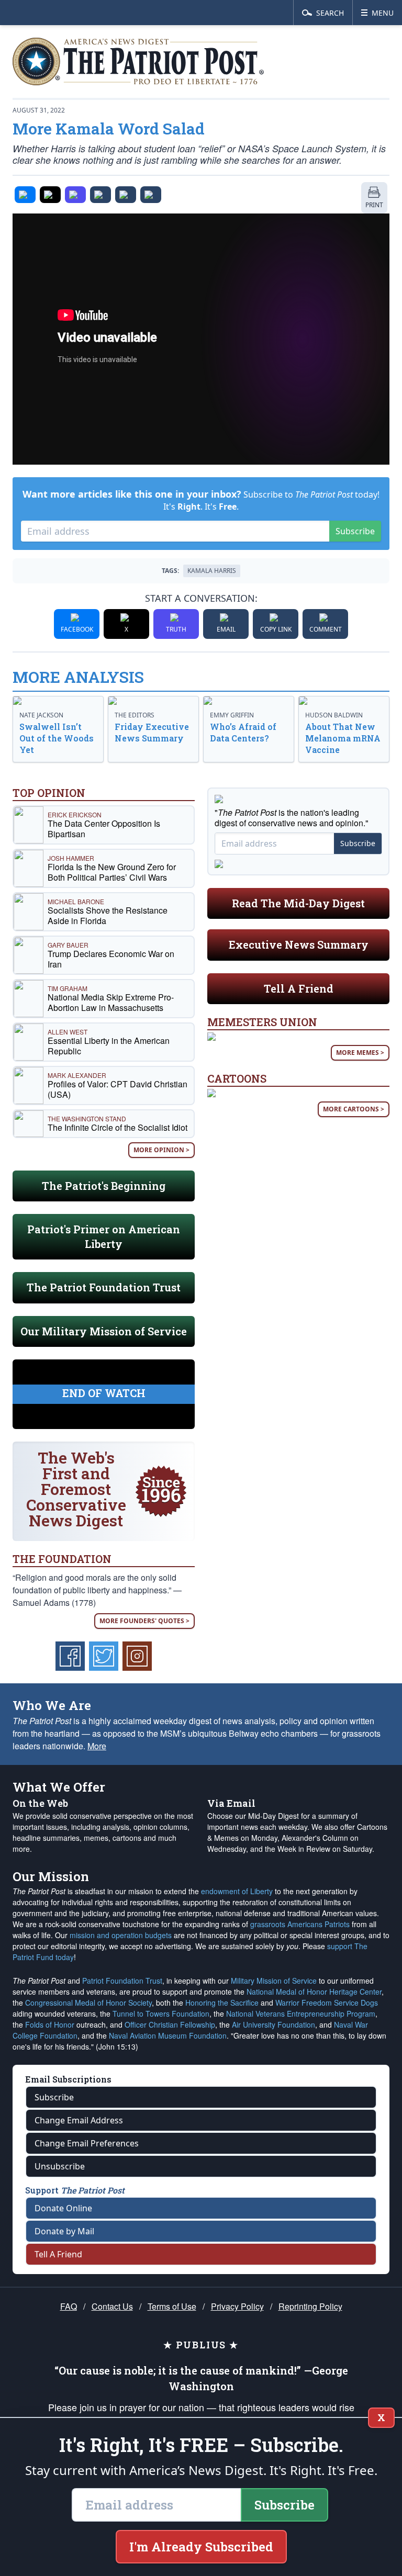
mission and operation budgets (121, 1935)
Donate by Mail (64, 2231)
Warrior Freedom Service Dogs (327, 2003)
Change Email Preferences (87, 2143)
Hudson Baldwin (334, 715)
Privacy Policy (237, 2306)
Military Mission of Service (274, 1981)
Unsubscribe (60, 2166)
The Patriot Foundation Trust (104, 1287)
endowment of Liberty (237, 1891)
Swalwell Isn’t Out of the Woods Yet (57, 738)
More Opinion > (161, 1150)
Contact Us (112, 2306)
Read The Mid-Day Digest (298, 903)
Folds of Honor (50, 2024)
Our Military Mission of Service (104, 1331)
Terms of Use (172, 2306)
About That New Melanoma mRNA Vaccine (343, 738)
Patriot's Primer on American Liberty (104, 1236)
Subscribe (355, 531)
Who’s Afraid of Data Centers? (243, 732)
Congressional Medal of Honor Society (88, 2003)
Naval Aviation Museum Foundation (168, 2035)
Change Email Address (79, 2120)
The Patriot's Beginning (104, 1186)
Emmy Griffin (232, 715)
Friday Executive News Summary (152, 732)
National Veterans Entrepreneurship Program (301, 2013)
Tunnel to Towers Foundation (161, 2013)
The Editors (135, 715)
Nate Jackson (41, 715)
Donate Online (63, 2208)
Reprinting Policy (310, 2306)
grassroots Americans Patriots (300, 1924)
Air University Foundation (273, 2024)
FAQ (69, 2306)
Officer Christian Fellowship (170, 2024)
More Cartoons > (354, 1109)
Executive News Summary (299, 944)
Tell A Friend (299, 988)
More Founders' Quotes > (144, 1621)
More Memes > (360, 1053)
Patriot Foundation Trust (122, 1981)
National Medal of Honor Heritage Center (314, 1992)
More (97, 1746)
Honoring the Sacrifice (222, 2003)
